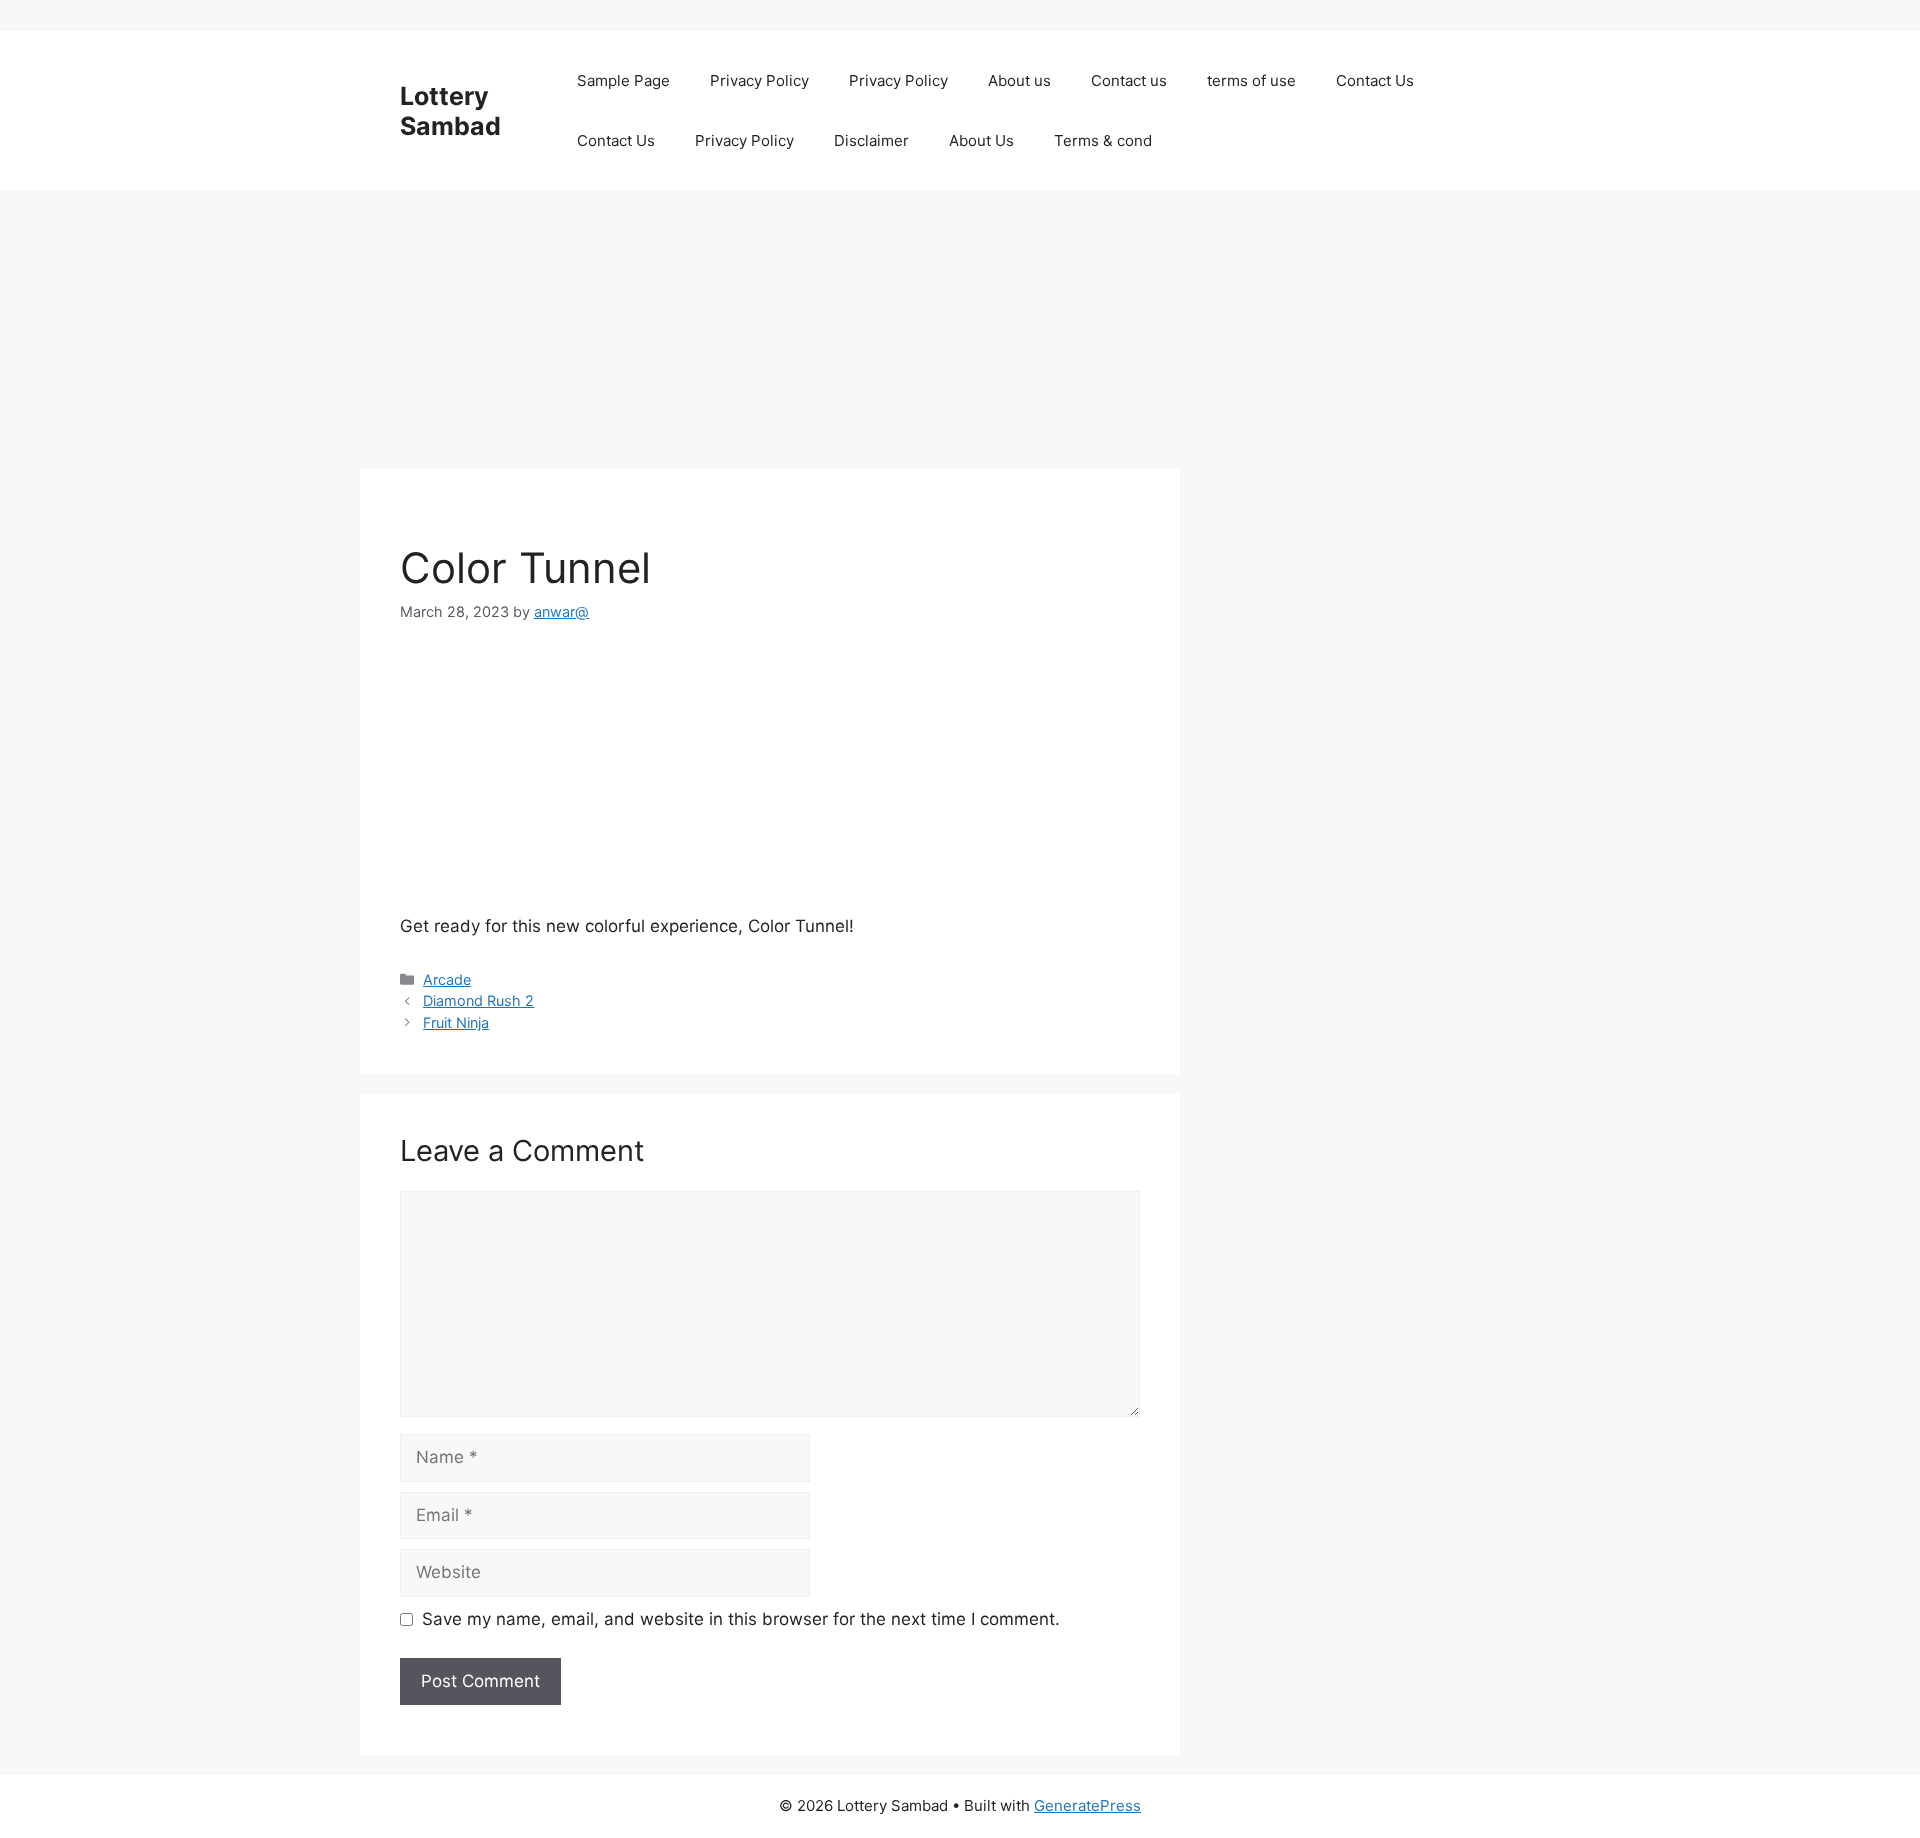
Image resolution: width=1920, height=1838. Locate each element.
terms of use (1251, 80)
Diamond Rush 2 (478, 1000)
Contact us (1129, 80)
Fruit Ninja (456, 1022)
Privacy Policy (759, 80)
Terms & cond (1103, 140)
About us (1019, 80)
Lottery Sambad (450, 111)
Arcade (447, 979)
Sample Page (623, 80)
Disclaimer (871, 140)
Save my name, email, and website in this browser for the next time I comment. (741, 1619)
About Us (981, 140)
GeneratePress (1087, 1805)
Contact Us (1375, 80)
